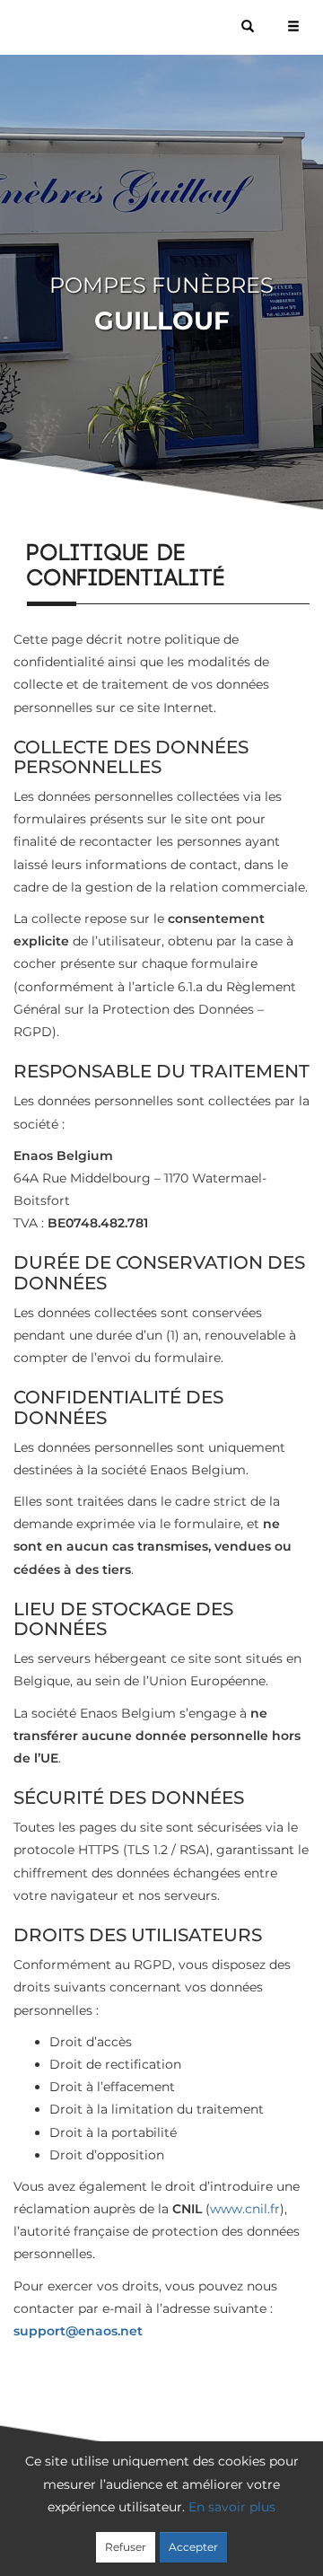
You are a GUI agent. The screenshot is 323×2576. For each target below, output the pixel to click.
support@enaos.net (78, 2331)
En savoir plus (232, 2507)
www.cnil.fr (245, 2209)
